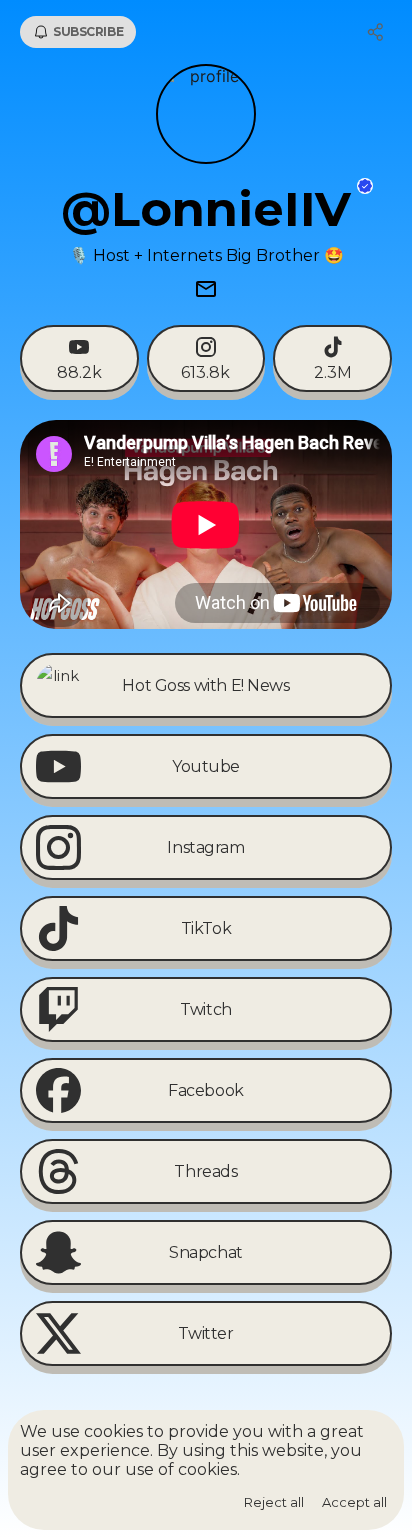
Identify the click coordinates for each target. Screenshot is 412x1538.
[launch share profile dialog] (376, 32)
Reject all (274, 1502)
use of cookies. (182, 1469)
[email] (206, 291)
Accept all (354, 1502)
